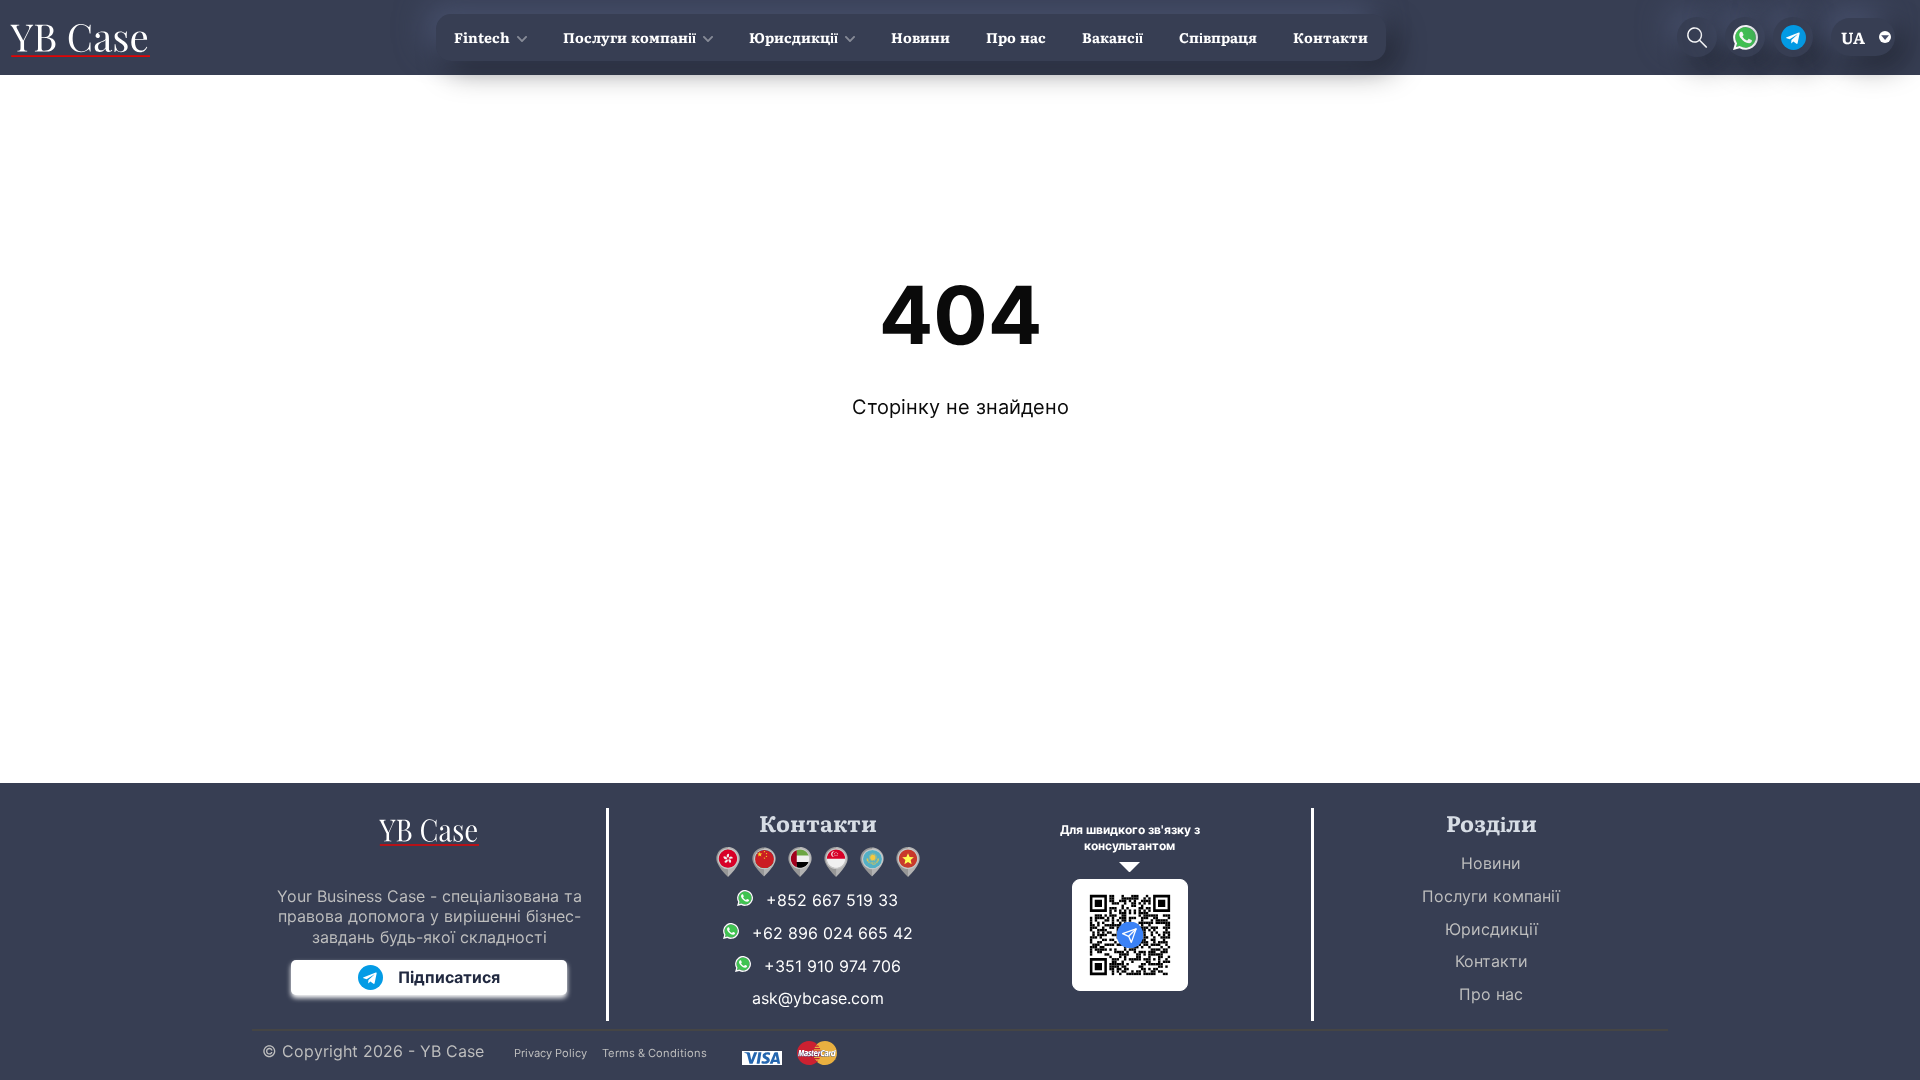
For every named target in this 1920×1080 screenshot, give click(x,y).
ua (1853, 37)
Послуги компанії (629, 37)
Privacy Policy (550, 1053)
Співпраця (1218, 37)
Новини (920, 37)
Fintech (482, 37)
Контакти (1330, 37)
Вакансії (1112, 37)
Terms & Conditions (654, 1053)
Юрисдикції (793, 37)
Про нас (1016, 37)
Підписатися (449, 977)
